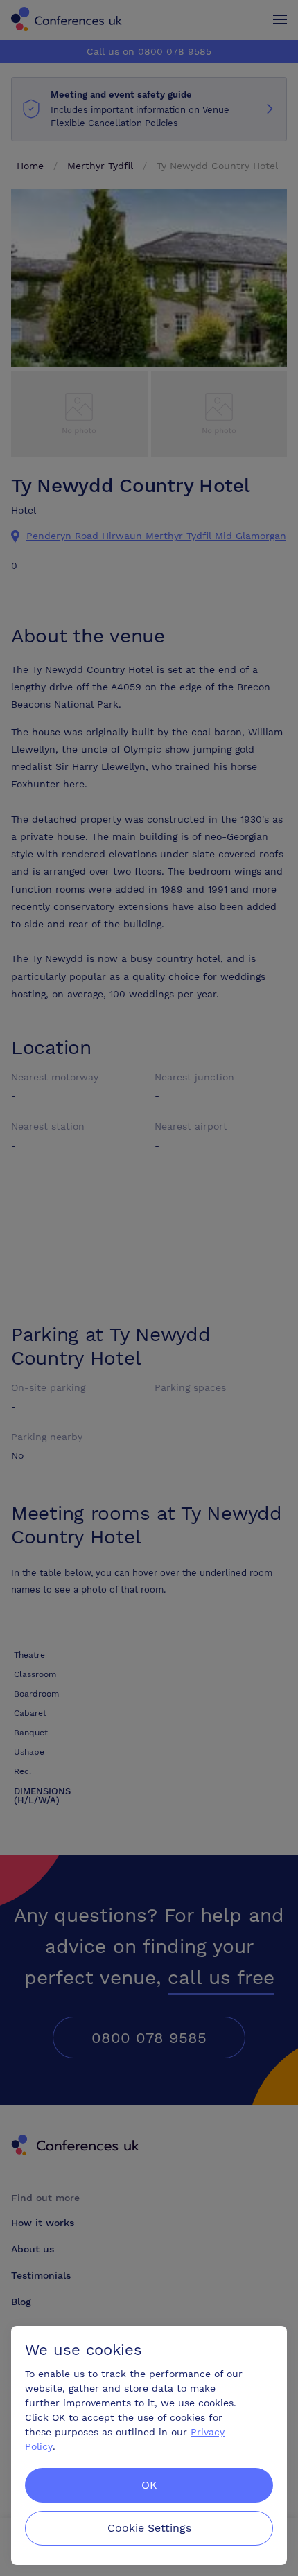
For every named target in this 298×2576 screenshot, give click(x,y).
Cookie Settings (149, 2528)
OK (149, 2485)
